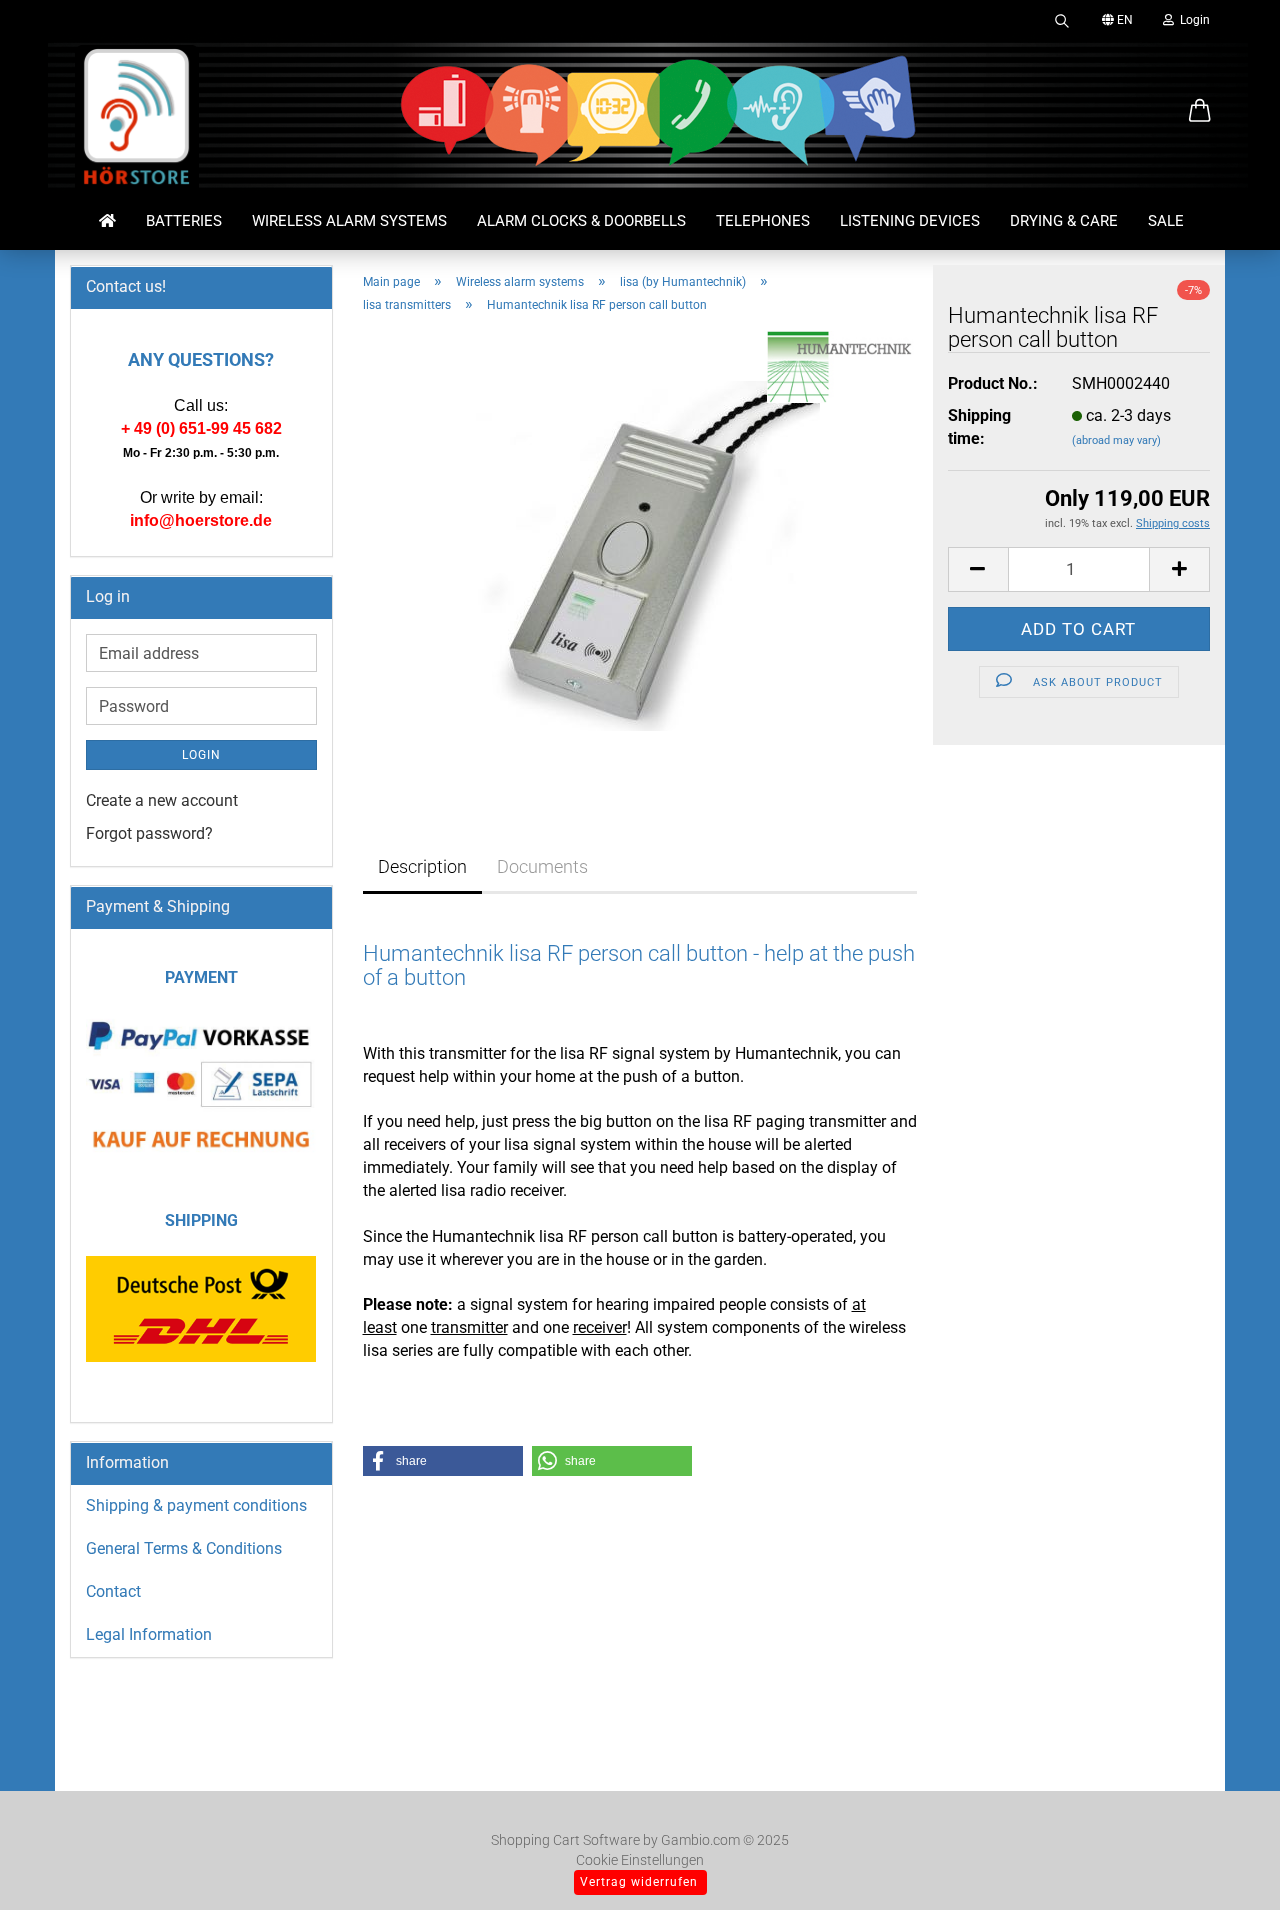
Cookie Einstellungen (640, 1860)
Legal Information (149, 1634)
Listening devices (910, 221)
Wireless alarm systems (349, 221)
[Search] (1062, 20)
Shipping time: (979, 427)
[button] (1200, 112)
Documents (542, 866)
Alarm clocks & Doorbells (581, 221)
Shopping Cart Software (565, 1840)
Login (1192, 20)
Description (422, 866)
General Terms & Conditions (184, 1548)
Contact (113, 1591)
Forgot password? (149, 833)
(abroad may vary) (1116, 440)
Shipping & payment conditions (196, 1505)
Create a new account (162, 800)
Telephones (763, 221)
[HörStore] (137, 120)
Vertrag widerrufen (639, 1882)
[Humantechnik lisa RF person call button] (640, 554)
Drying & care (1064, 221)
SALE (1166, 221)
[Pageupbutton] (1225, 1865)
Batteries (184, 221)
